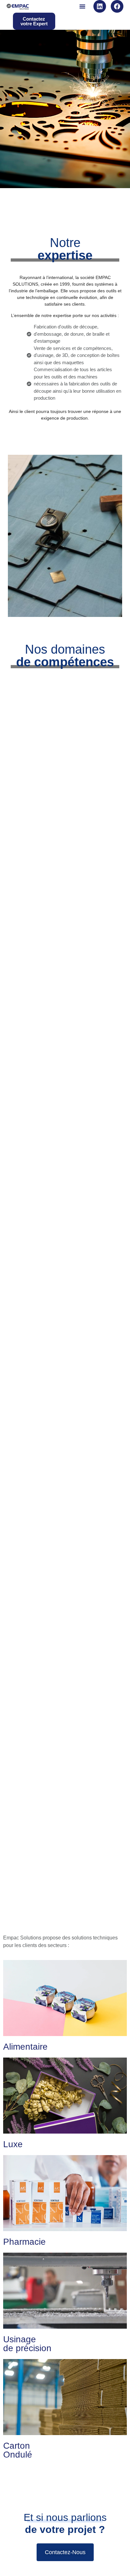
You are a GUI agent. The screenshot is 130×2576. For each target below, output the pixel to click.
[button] (82, 6)
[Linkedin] (100, 6)
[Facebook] (117, 6)
